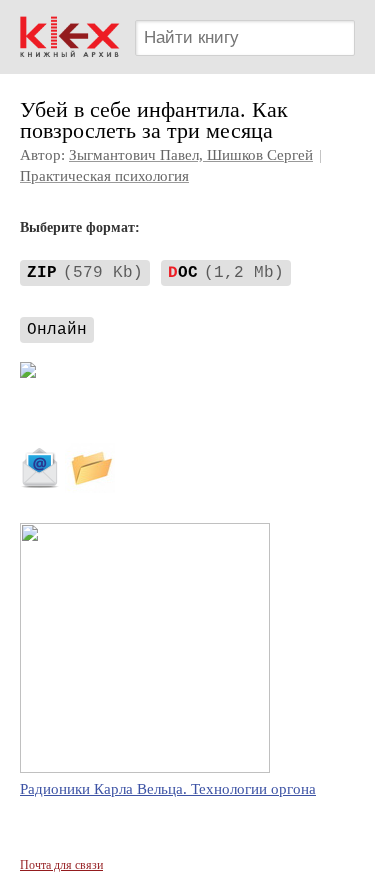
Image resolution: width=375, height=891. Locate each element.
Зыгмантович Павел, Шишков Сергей (191, 155)
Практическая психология (104, 176)
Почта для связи (61, 865)
